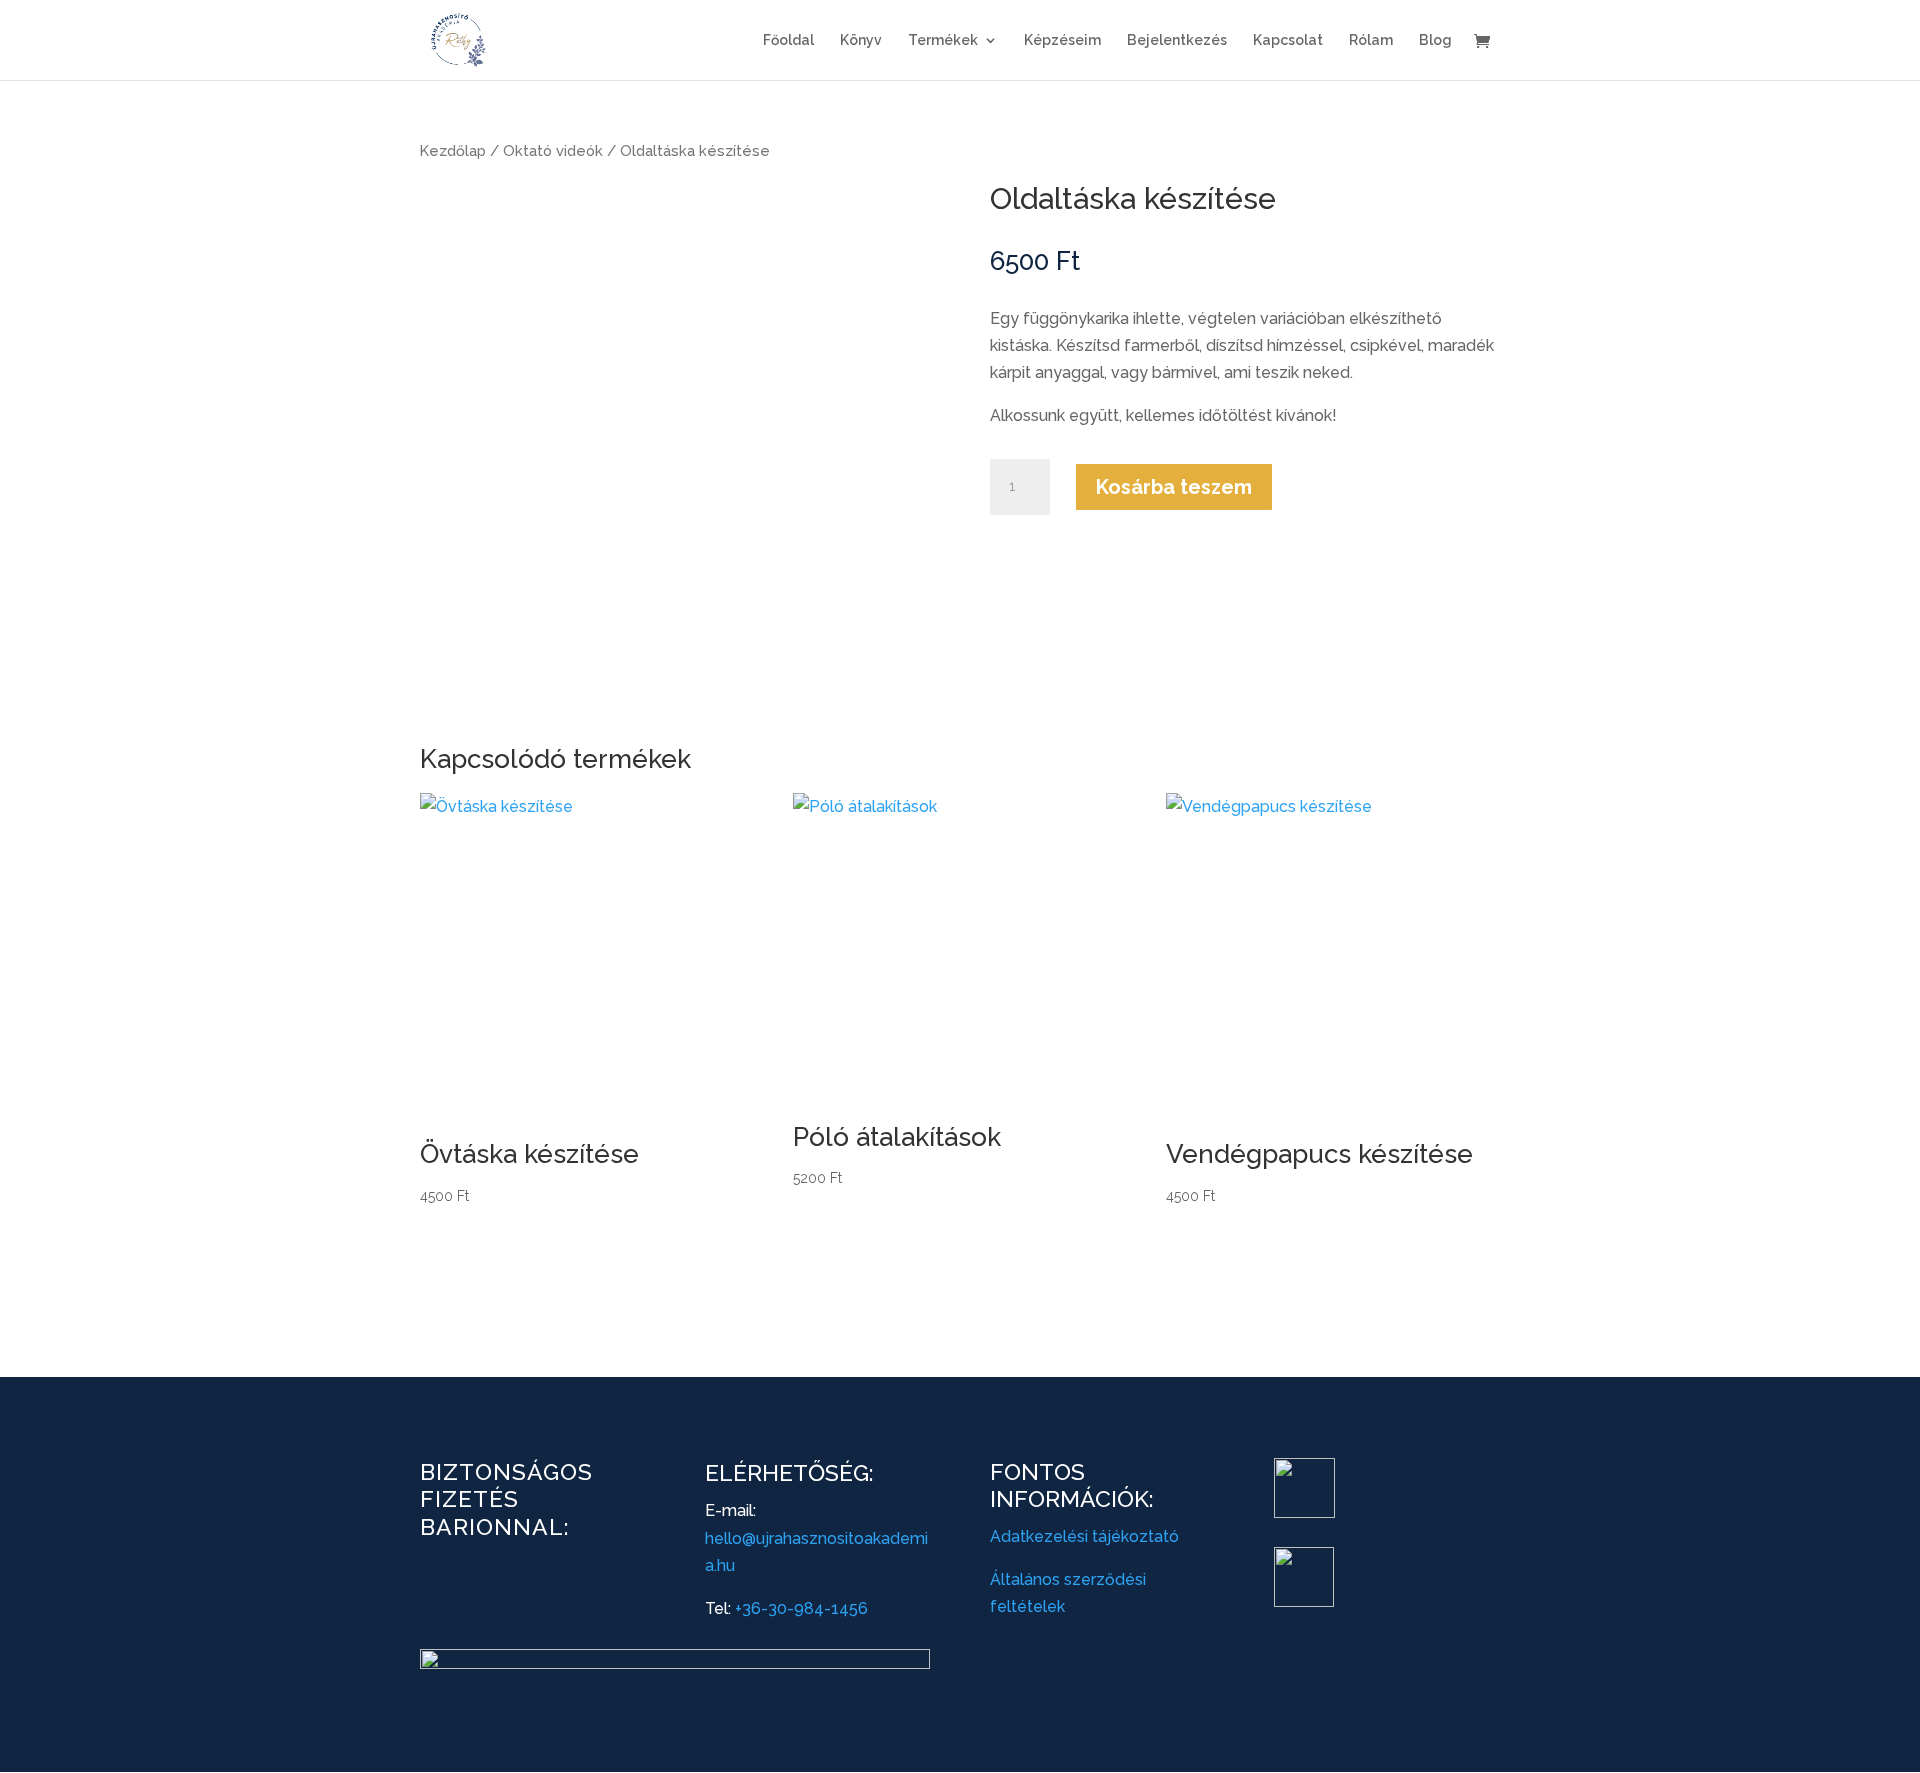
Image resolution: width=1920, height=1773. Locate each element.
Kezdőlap (453, 150)
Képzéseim (1062, 40)
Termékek (943, 40)
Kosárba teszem (1174, 487)
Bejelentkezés (1177, 40)
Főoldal (788, 40)
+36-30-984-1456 (801, 1608)
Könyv (861, 40)
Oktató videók (553, 150)
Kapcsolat (1288, 40)
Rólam (1371, 40)
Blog (1435, 40)
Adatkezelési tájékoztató (1084, 1536)
